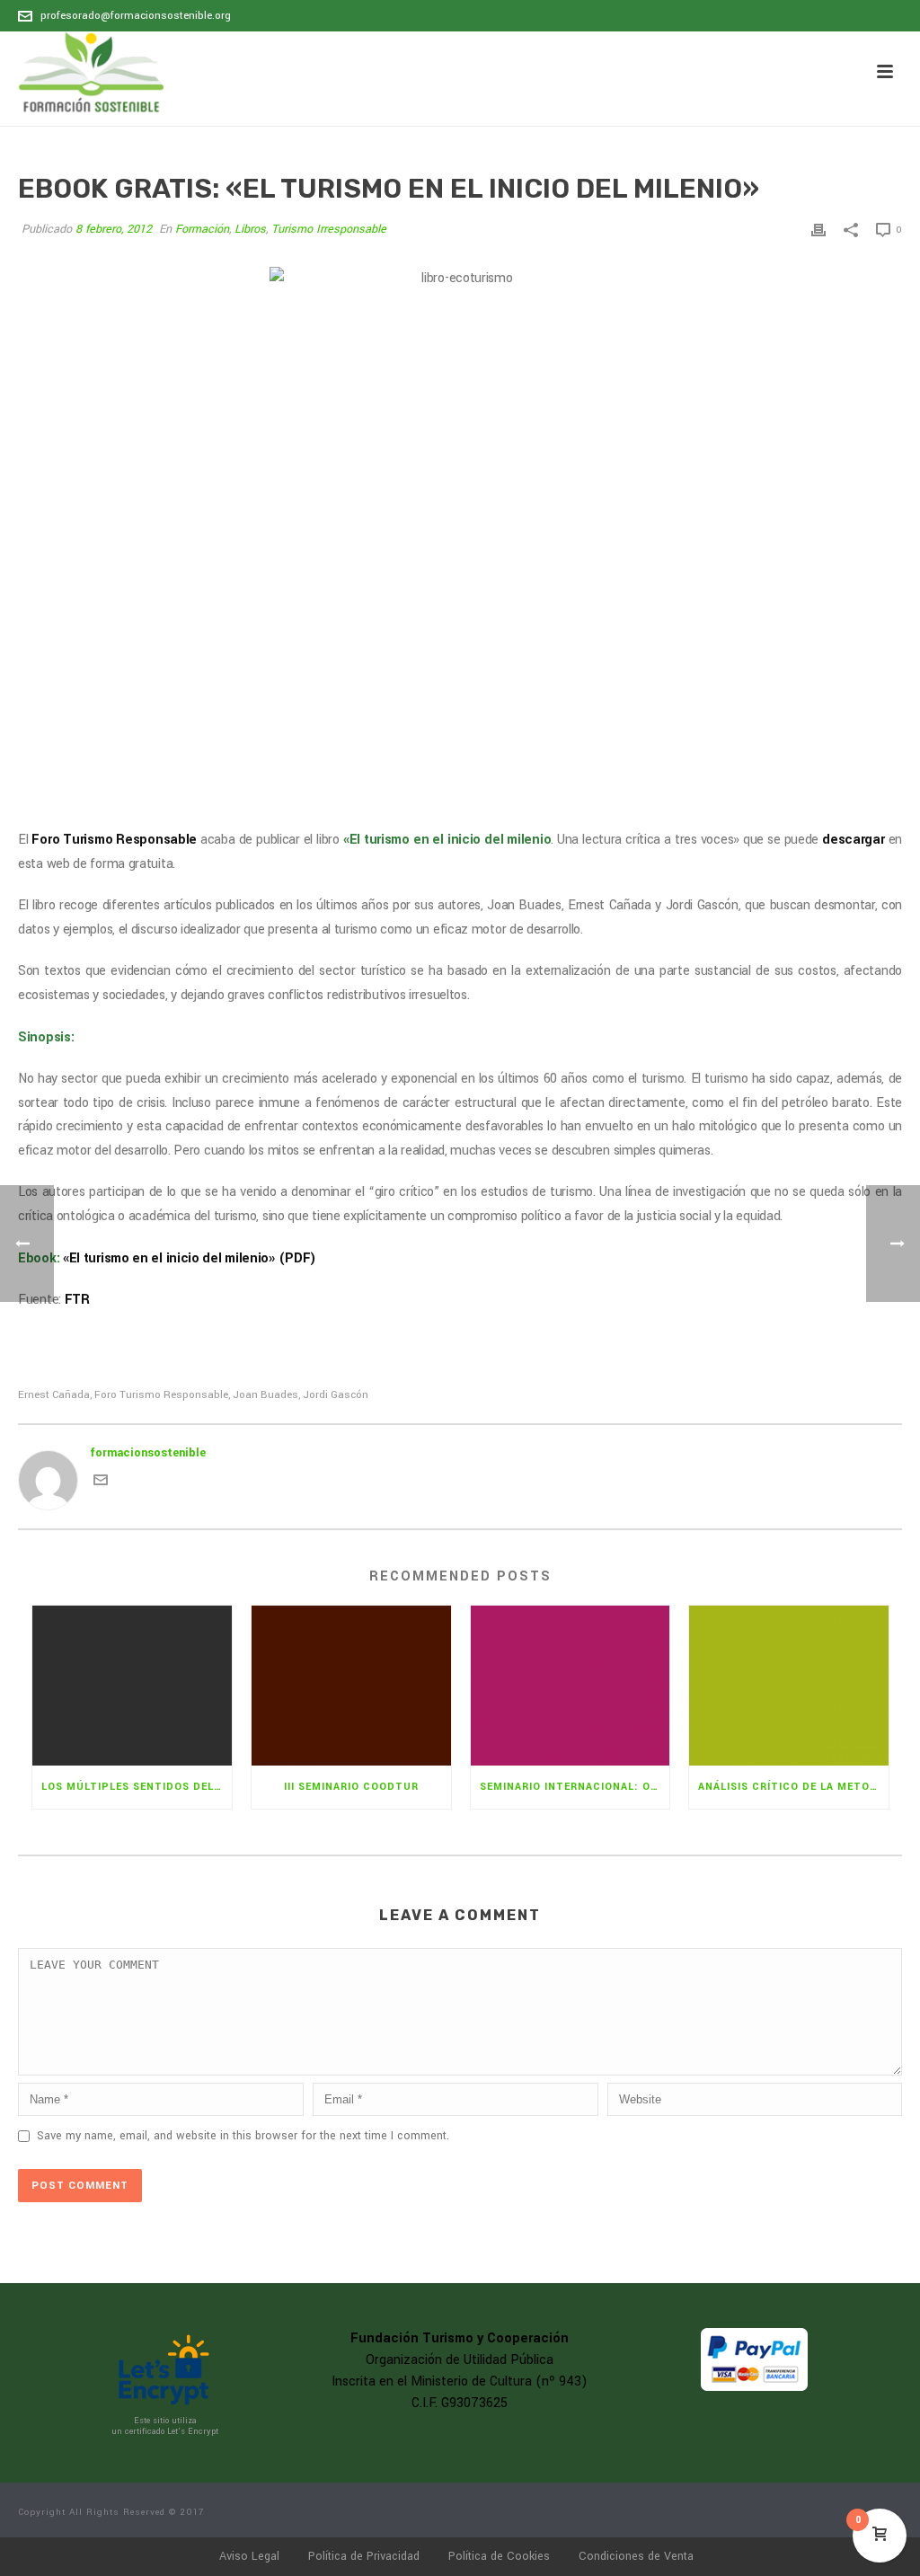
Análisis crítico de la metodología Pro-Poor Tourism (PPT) (793, 1787)
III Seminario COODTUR (351, 1787)
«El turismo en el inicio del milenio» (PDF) (190, 1258)
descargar (855, 840)
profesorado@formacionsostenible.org (136, 16)
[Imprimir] (818, 230)
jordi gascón (336, 1395)
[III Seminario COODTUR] (351, 1686)
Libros (250, 229)
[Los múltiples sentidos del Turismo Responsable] (132, 1686)
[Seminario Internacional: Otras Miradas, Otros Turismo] (571, 1686)
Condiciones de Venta (636, 2556)
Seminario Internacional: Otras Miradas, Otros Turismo (575, 1787)
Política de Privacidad (364, 2556)
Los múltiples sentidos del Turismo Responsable (137, 1787)
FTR (77, 1300)
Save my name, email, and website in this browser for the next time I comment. (243, 2136)
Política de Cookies (499, 2556)
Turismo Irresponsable (329, 229)
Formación (202, 229)
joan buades (265, 1395)
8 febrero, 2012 (114, 229)
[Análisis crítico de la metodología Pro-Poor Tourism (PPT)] (789, 1686)
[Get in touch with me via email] (101, 1483)
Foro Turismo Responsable (114, 840)
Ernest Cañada (54, 1395)
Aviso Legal (249, 2556)
